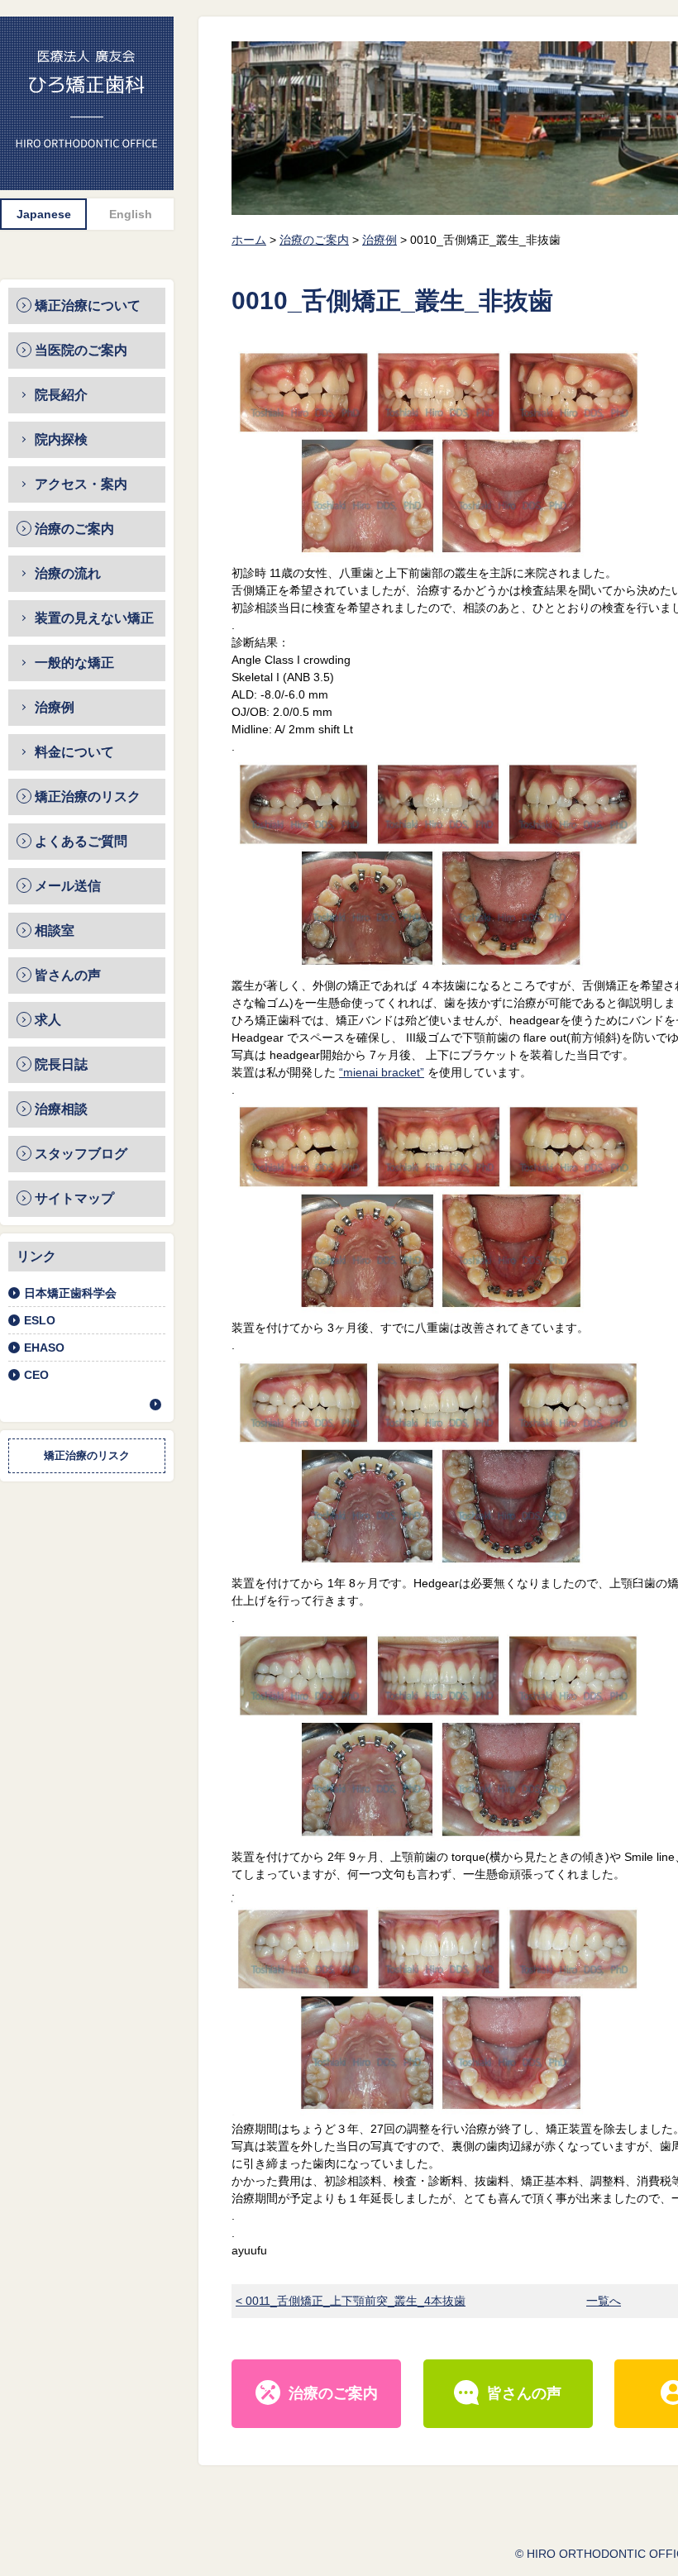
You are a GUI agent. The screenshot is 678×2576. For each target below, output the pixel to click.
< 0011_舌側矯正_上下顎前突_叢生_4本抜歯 (351, 2301)
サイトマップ (74, 1198)
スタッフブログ (81, 1154)
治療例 (55, 707)
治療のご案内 (74, 529)
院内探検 (61, 439)
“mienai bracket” (382, 1072)
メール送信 (68, 886)
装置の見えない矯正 (94, 618)
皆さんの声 (68, 975)
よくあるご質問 (81, 841)
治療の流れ (68, 573)
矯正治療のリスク (88, 797)
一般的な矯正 (74, 663)
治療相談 (61, 1109)
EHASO (44, 1348)
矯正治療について (88, 305)
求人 (48, 1020)
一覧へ (604, 2301)
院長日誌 (61, 1064)
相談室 (55, 930)
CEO (36, 1375)
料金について (74, 752)
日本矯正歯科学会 (70, 1293)
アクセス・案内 (81, 484)
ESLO (40, 1320)
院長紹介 (61, 395)
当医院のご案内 (81, 350)
